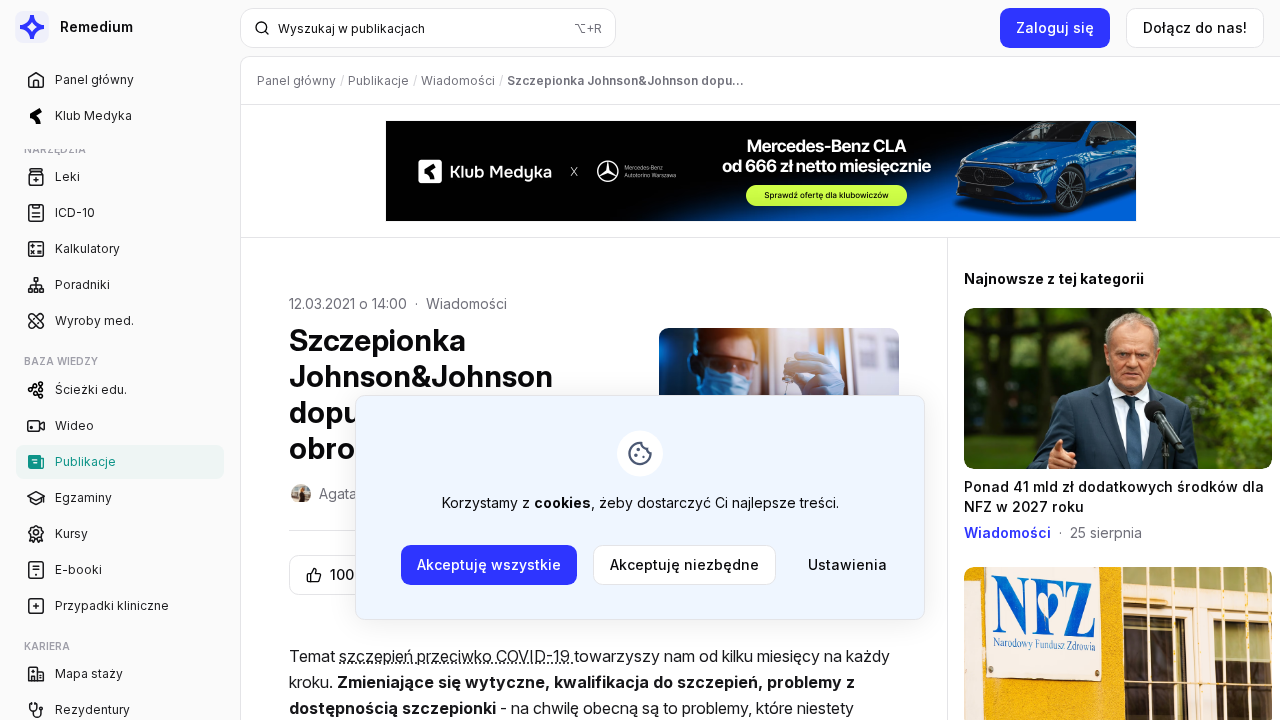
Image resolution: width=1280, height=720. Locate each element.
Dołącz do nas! (1195, 27)
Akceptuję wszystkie (489, 564)
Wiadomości (466, 303)
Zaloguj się (1055, 27)
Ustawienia (847, 564)
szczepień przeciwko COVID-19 (456, 656)
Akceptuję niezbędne (684, 564)
